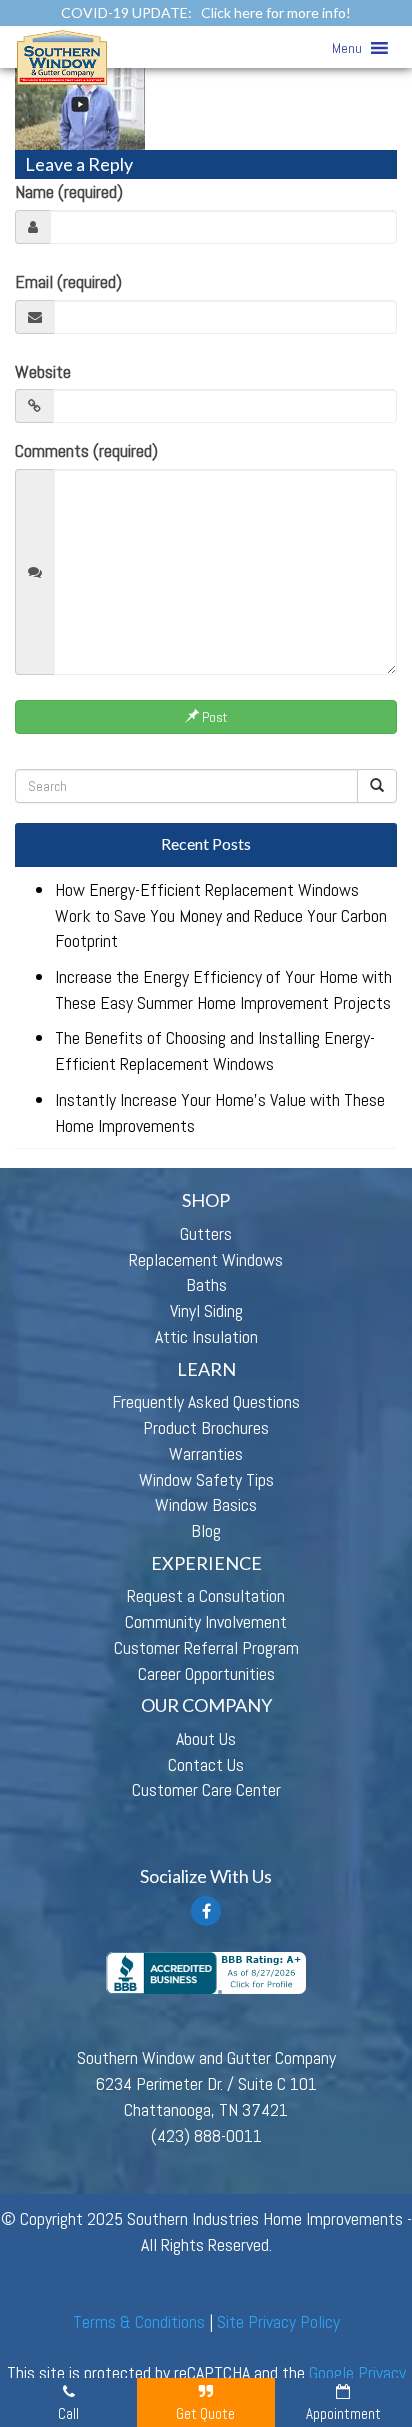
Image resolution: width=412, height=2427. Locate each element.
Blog (206, 1530)
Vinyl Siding (206, 1310)
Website (43, 371)
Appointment (343, 2413)
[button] (347, 48)
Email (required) (68, 281)
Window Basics (206, 1504)
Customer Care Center (206, 1789)
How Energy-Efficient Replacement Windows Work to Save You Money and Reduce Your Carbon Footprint (221, 915)
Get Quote (205, 2413)
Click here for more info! (276, 12)
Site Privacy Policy (278, 2321)
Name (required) (69, 191)
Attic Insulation (206, 1336)
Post (213, 717)
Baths (206, 1284)
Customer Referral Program (206, 1647)
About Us (206, 1738)
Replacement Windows (206, 1259)
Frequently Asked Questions (206, 1401)
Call (68, 2413)
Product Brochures (206, 1427)
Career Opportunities (206, 1673)
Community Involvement (206, 1621)
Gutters (206, 1233)
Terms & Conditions (139, 2321)
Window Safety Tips (206, 1479)
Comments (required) (86, 450)
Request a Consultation (206, 1595)
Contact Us (206, 1764)
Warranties (206, 1453)
